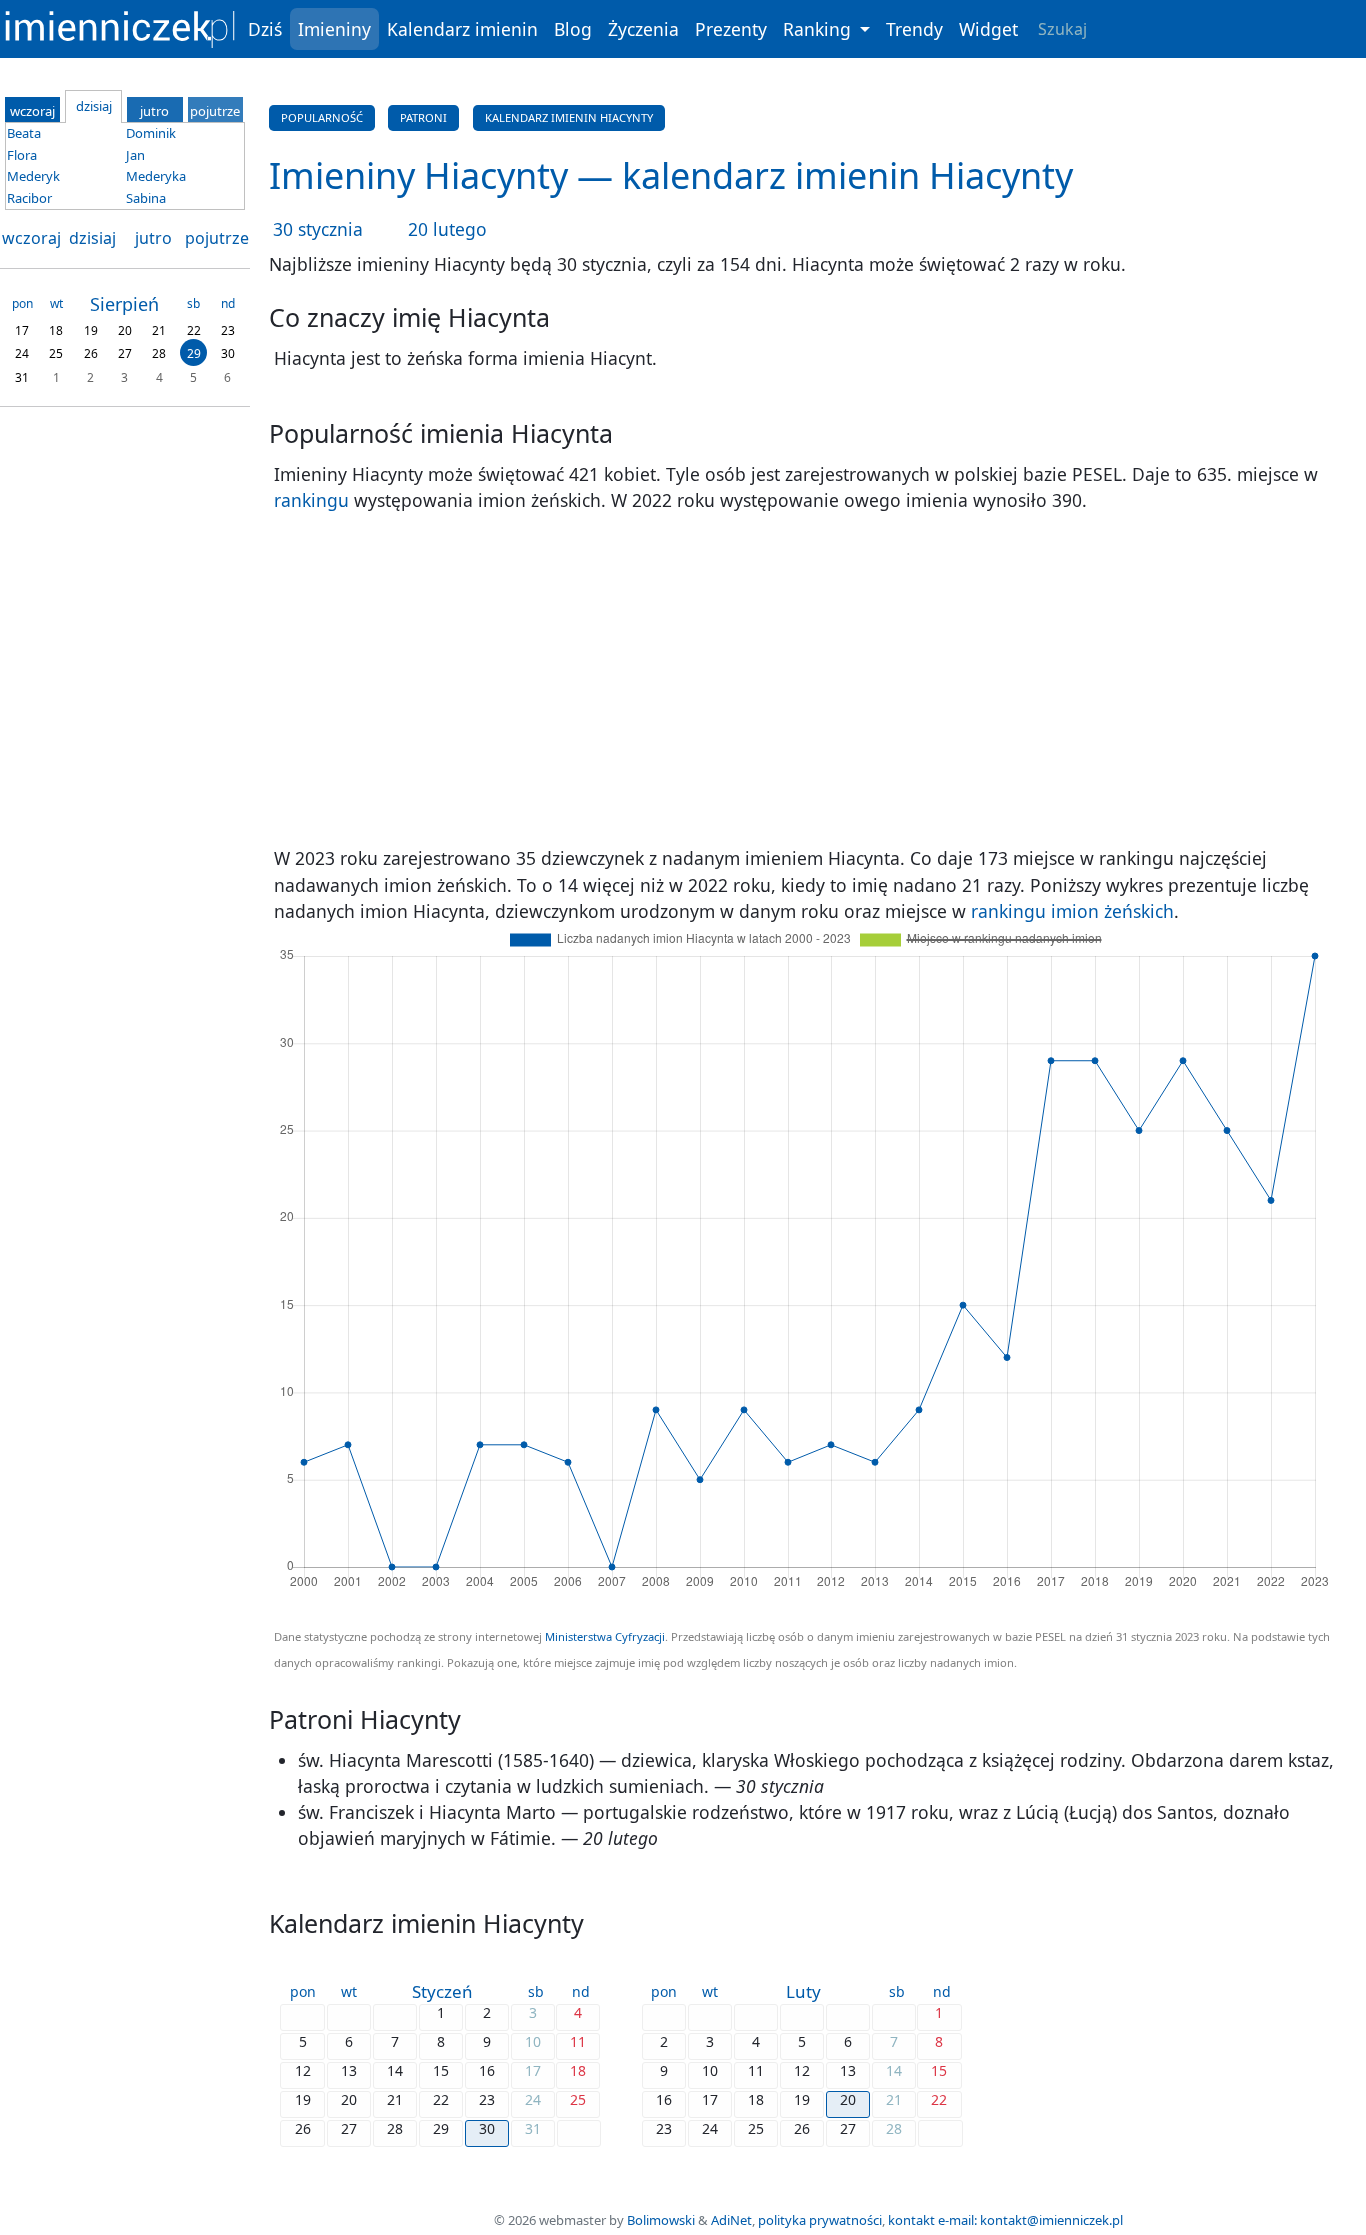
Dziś (265, 29)
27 (125, 353)
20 (125, 329)
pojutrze (217, 238)
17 (22, 329)
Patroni (423, 117)
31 (22, 376)
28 (159, 353)
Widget (988, 29)
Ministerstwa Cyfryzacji (605, 1636)
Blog (573, 29)
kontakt (911, 2220)
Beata (24, 133)
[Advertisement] (811, 679)
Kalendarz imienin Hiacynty (569, 117)
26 (91, 353)
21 (159, 329)
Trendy (914, 29)
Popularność (322, 117)
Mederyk (33, 176)
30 (228, 353)
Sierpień (124, 304)
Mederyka (156, 176)
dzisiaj (92, 238)
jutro (153, 238)
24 (22, 353)
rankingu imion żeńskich (1072, 911)
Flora (22, 155)
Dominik (151, 133)
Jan (135, 155)
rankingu (311, 500)
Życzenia (643, 29)
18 (56, 329)
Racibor (29, 198)
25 (56, 353)
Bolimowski (661, 2220)
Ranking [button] (819, 29)
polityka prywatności (820, 2220)
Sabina (146, 198)
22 (194, 329)
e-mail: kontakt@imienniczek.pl (1030, 2220)
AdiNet (731, 2220)
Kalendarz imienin (462, 29)
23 (228, 329)
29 (194, 353)
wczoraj (31, 238)
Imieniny (334, 29)
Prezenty (731, 29)
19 (91, 329)
